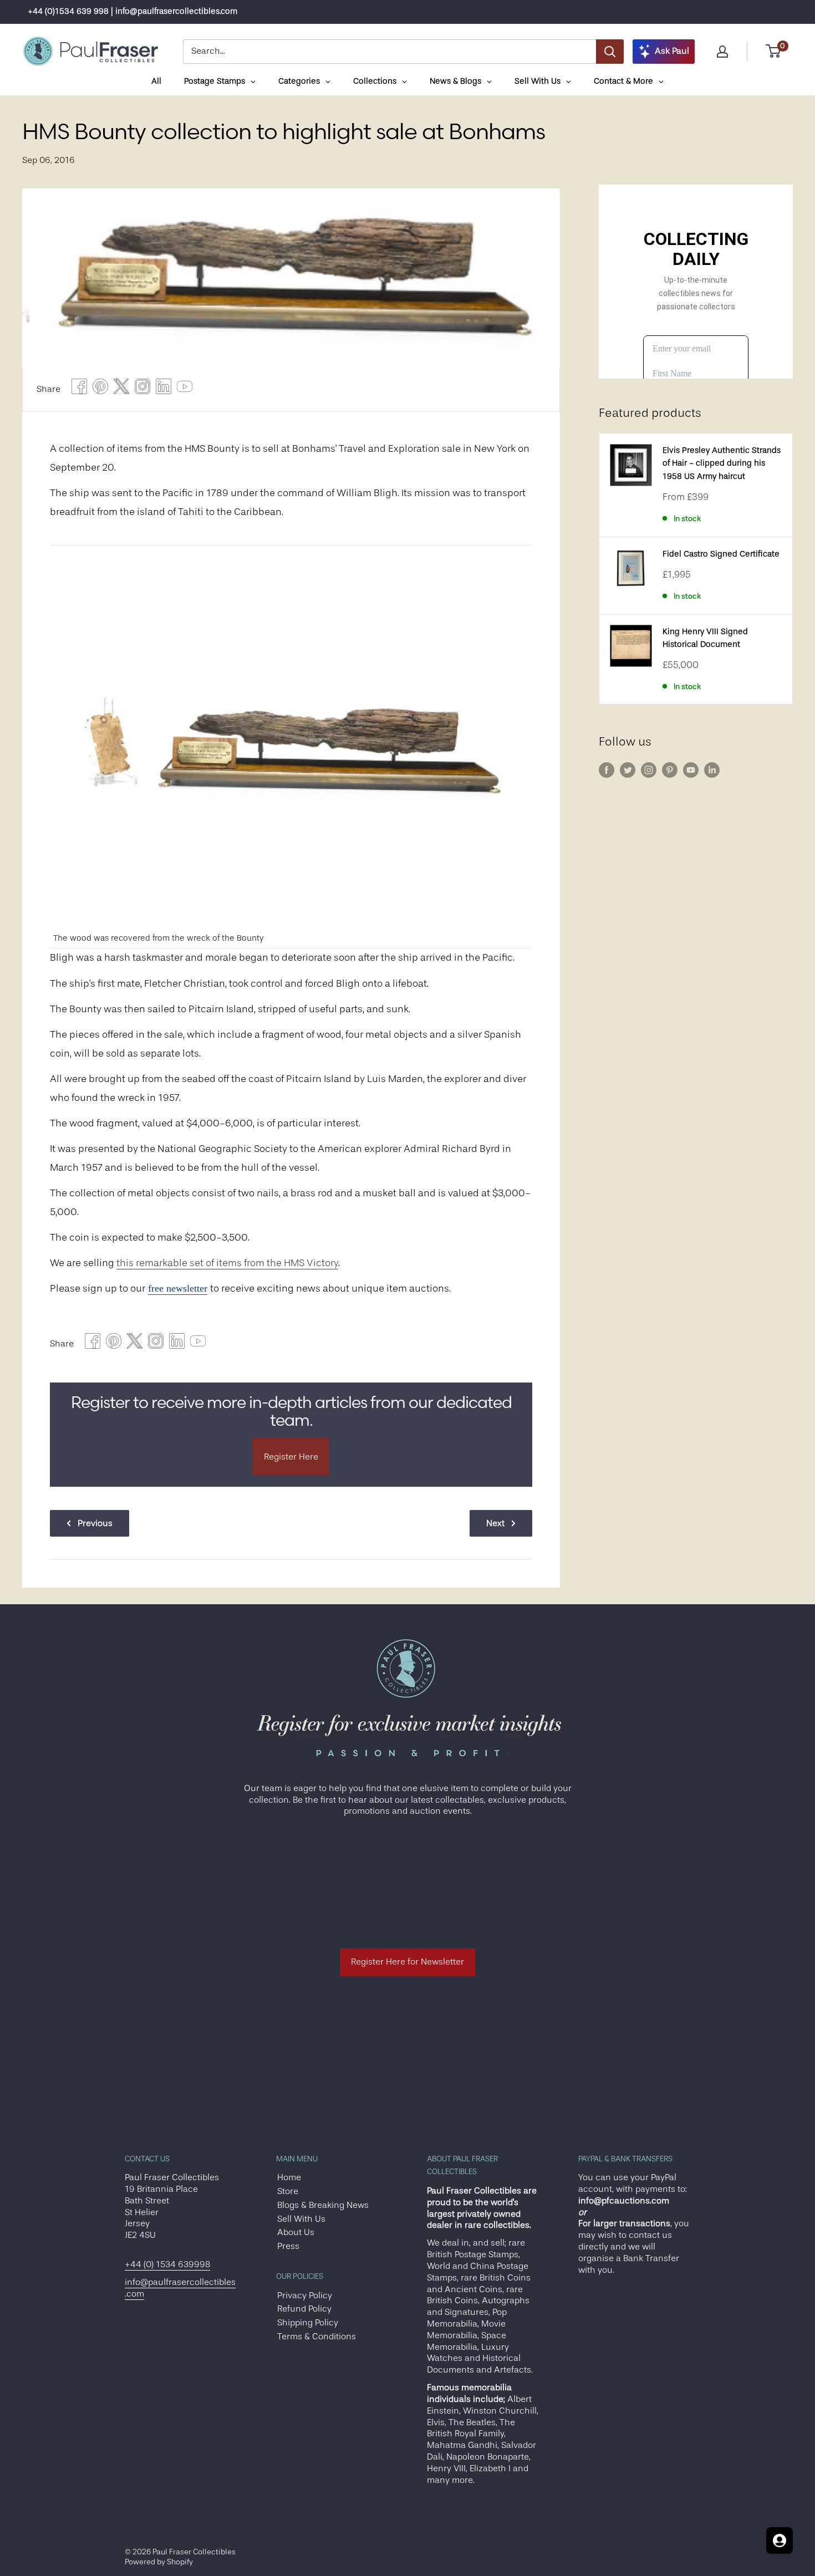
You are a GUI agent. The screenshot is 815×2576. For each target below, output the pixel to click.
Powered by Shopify (159, 2562)
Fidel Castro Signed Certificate (721, 554)
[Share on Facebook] (79, 389)
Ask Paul (672, 51)
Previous (95, 1523)
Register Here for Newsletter (407, 1962)
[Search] (610, 52)
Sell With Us (301, 2219)
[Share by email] (142, 389)
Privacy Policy (305, 2296)
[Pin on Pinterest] (100, 389)
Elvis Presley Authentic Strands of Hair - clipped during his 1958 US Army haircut (722, 463)
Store (288, 2191)
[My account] (722, 52)
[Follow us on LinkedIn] (712, 770)
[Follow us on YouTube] (691, 770)
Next (495, 1523)
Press (288, 2246)
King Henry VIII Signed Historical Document (705, 638)
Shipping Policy (308, 2323)
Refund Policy (304, 2309)
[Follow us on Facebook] (607, 770)
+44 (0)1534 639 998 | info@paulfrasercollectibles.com (133, 11)
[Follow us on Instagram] (649, 770)
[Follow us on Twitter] (628, 770)
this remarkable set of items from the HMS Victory (227, 1263)
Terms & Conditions (317, 2337)
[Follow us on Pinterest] (670, 770)
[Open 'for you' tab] (780, 2541)
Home (289, 2177)
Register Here (291, 1457)
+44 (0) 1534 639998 (167, 2264)
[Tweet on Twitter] (121, 389)
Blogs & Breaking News (323, 2205)
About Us (296, 2232)
